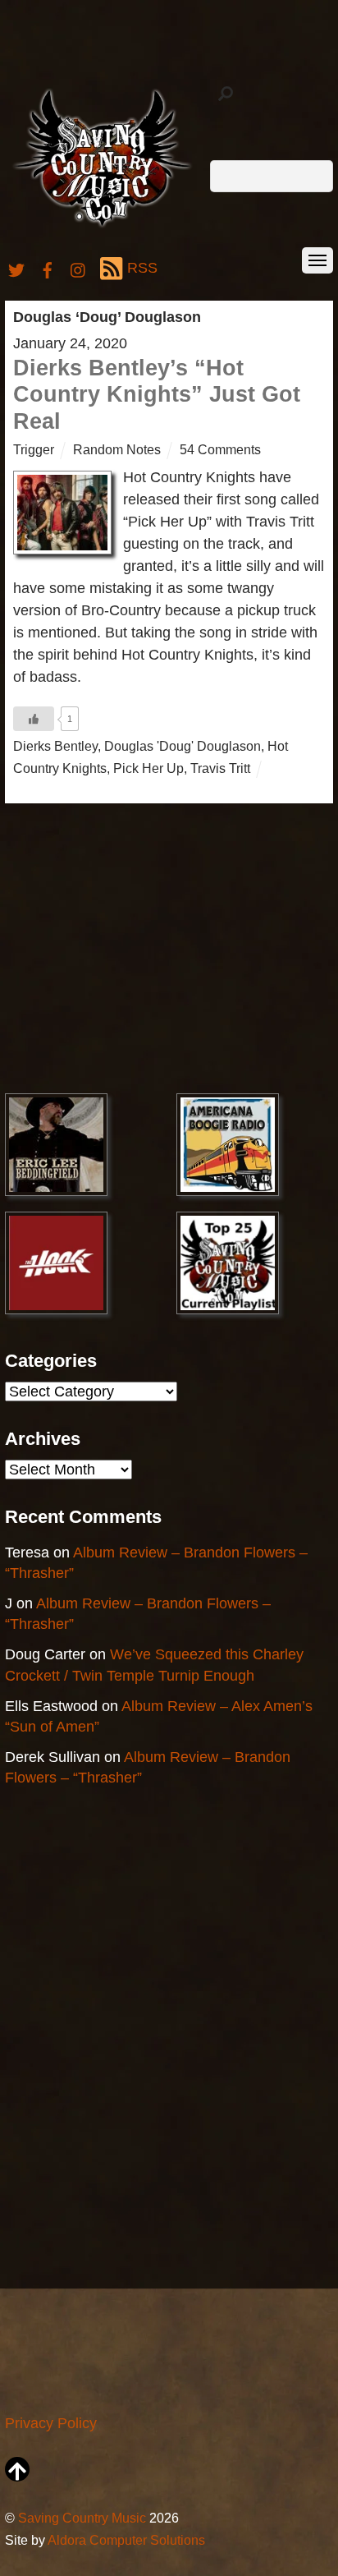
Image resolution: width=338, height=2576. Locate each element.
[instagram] (79, 268)
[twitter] (16, 268)
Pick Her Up (148, 768)
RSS (142, 268)
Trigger (34, 449)
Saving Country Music (82, 2518)
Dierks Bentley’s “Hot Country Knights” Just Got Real (157, 395)
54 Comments (220, 449)
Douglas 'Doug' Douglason (183, 746)
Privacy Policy (51, 2423)
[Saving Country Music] (102, 226)
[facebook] (48, 268)
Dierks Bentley (55, 746)
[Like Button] (34, 719)
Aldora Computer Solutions (126, 2540)
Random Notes (117, 449)
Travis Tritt (220, 768)
